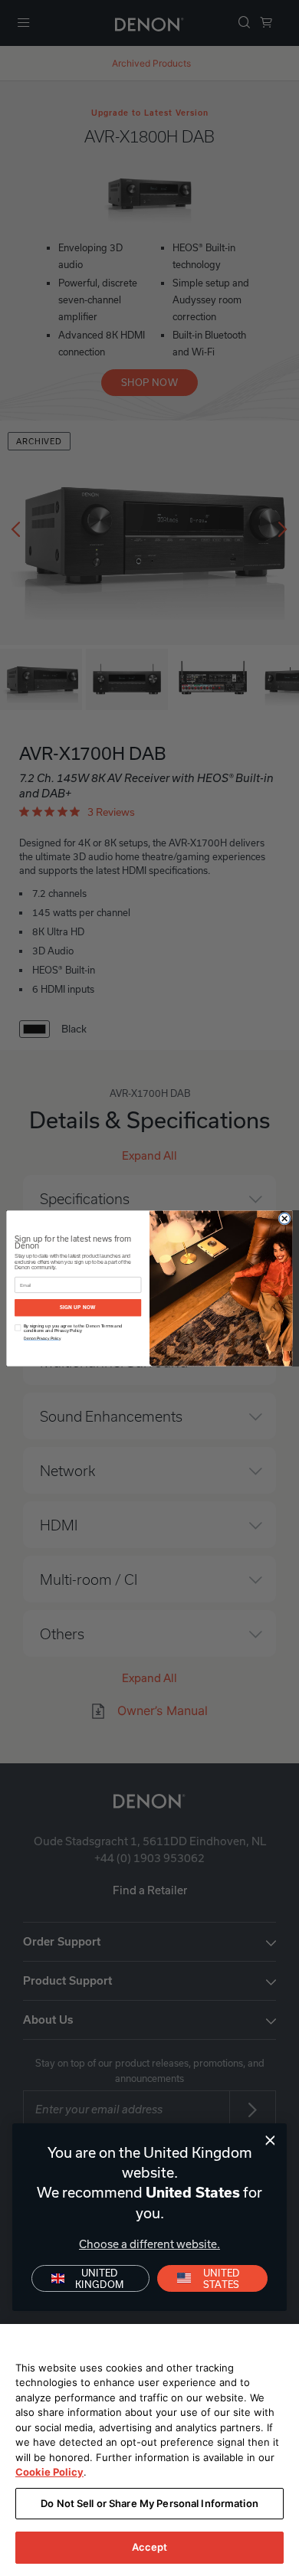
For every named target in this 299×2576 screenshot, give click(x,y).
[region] (149, 2450)
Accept (150, 2547)
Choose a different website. (149, 2244)
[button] (212, 2278)
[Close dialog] (270, 2141)
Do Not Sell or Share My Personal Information (149, 2503)
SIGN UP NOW (78, 1307)
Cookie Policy (49, 2472)
